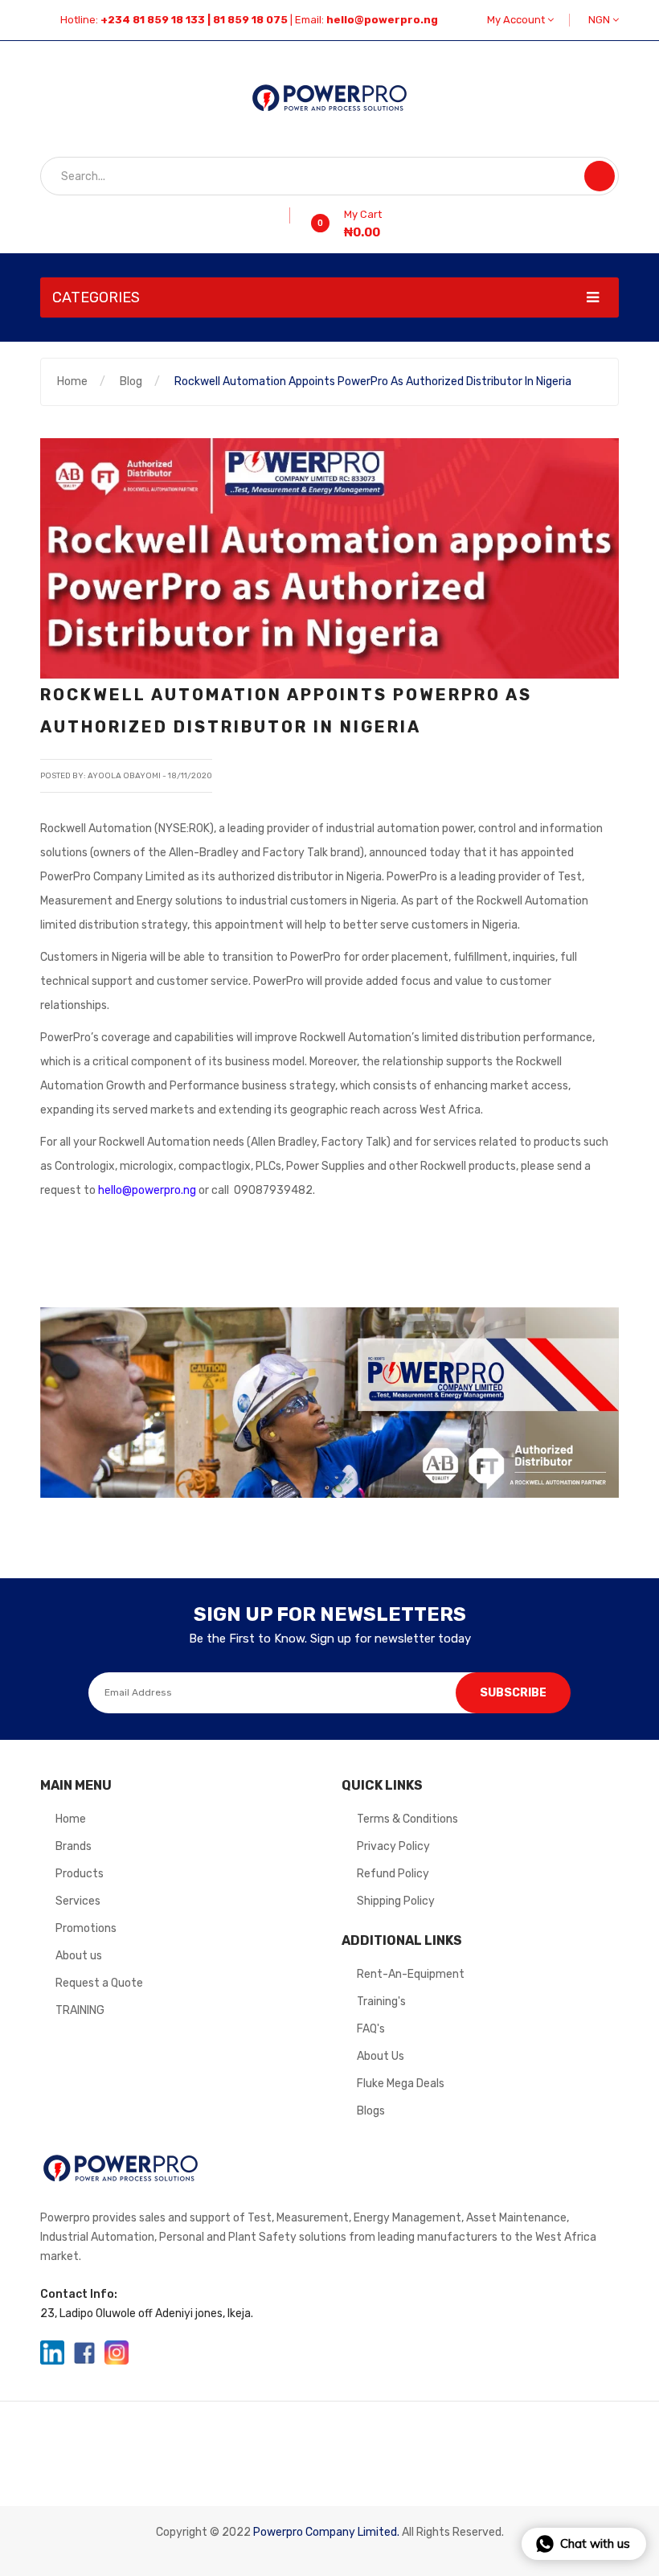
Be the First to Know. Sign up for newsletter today (330, 1639)
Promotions (86, 1928)
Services (78, 1901)
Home (72, 381)
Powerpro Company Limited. (326, 2532)
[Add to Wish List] (284, 215)
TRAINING (80, 2010)
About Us (381, 2056)
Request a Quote (99, 1983)
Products (80, 1874)
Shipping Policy (396, 1901)
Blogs (371, 2111)
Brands (74, 1846)
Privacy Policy (393, 1846)
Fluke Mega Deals (401, 2084)
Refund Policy (393, 1874)
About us (79, 1956)
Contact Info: (79, 2294)
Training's (381, 2002)
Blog (131, 381)
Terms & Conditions (407, 1819)
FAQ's (371, 2029)
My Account (517, 20)
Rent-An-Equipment (411, 1974)
